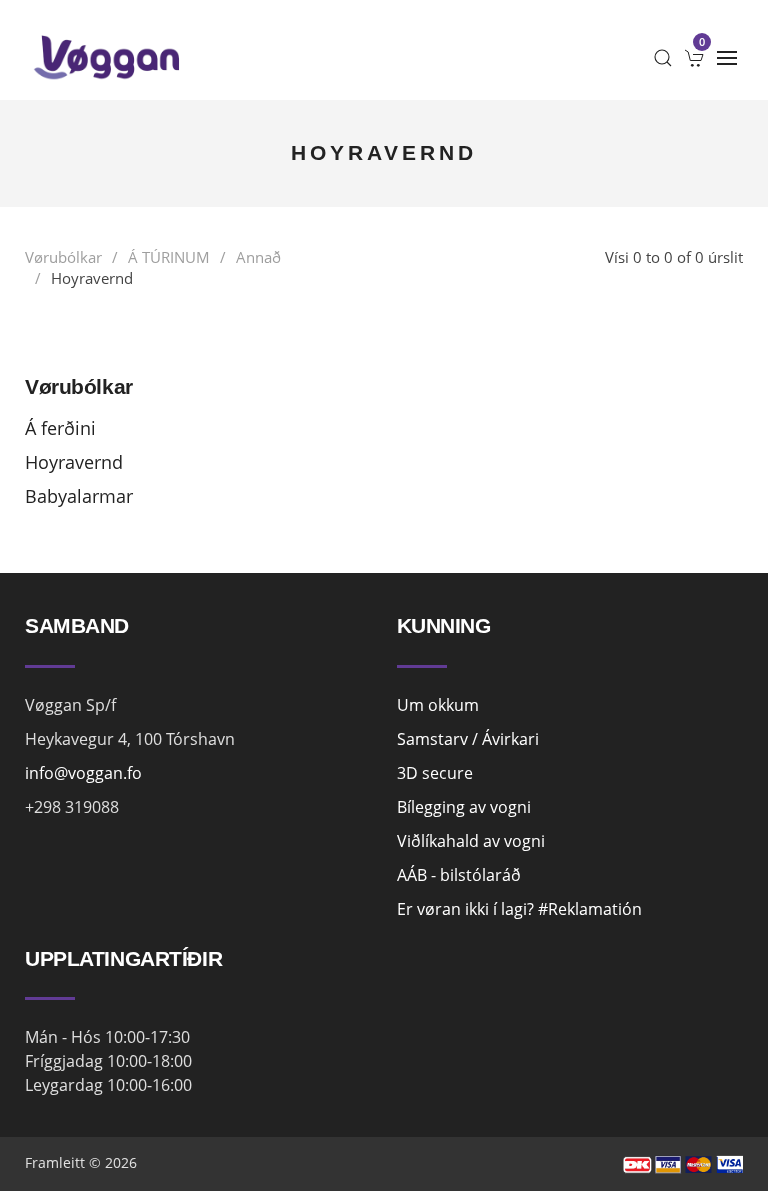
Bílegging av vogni (464, 807)
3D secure (435, 773)
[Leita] (663, 58)
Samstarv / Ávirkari (468, 739)
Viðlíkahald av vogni (471, 841)
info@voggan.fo (83, 773)
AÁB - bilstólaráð (459, 875)
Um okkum (438, 705)
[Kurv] (695, 58)
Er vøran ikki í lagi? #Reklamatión (519, 909)
